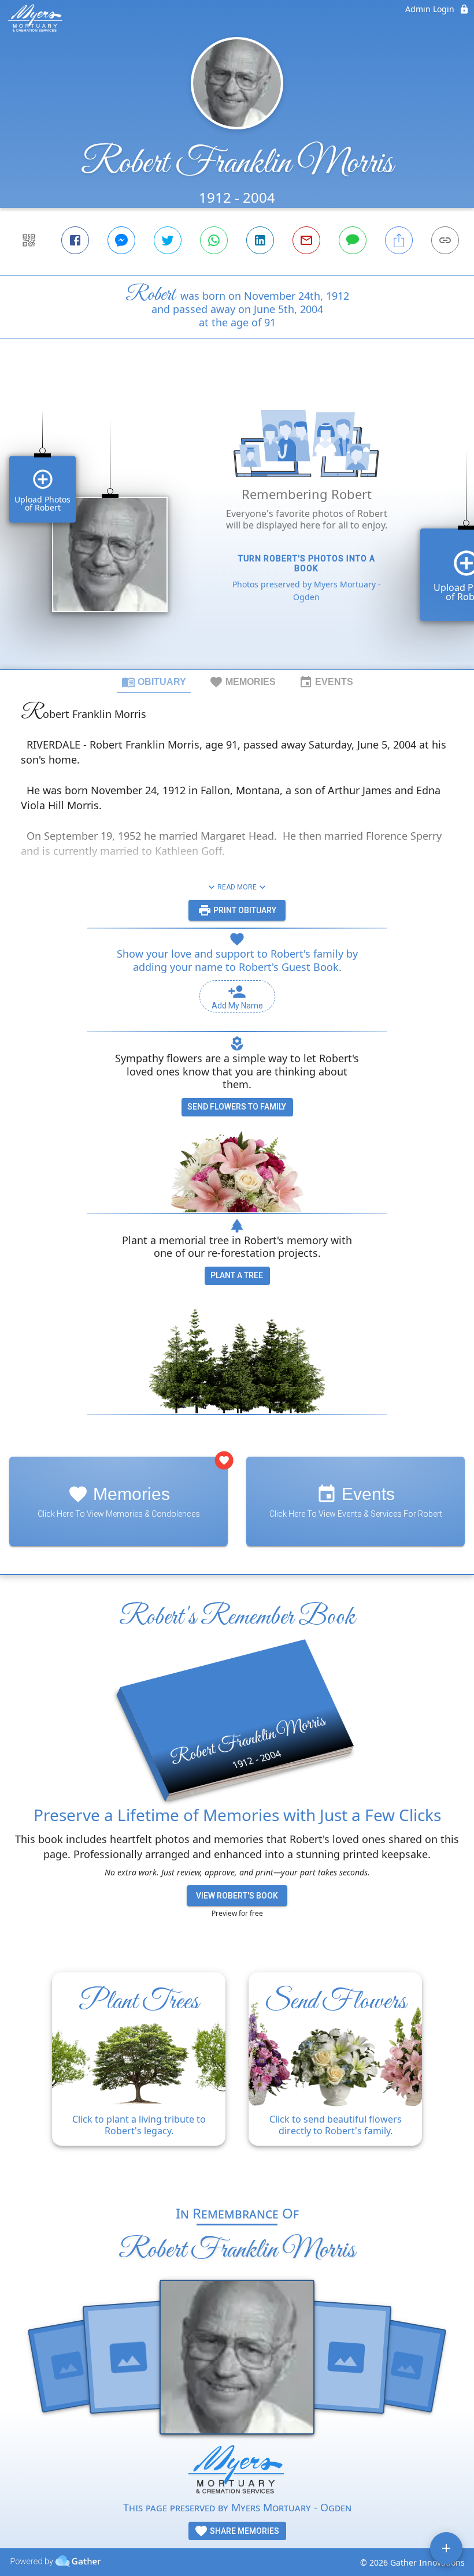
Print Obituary (244, 910)
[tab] (154, 682)
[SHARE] (399, 240)
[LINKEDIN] (260, 240)
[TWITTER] (168, 240)
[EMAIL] (306, 240)
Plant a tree (237, 1275)
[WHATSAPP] (214, 240)
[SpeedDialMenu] (446, 2548)
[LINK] (445, 240)
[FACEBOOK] (75, 240)
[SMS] (353, 240)
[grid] (237, 523)
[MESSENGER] (121, 240)
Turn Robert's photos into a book (307, 563)
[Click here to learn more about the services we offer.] (237, 2472)
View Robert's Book (237, 1896)
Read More (237, 887)
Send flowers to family (237, 1107)
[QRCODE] (29, 240)
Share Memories (244, 2531)
